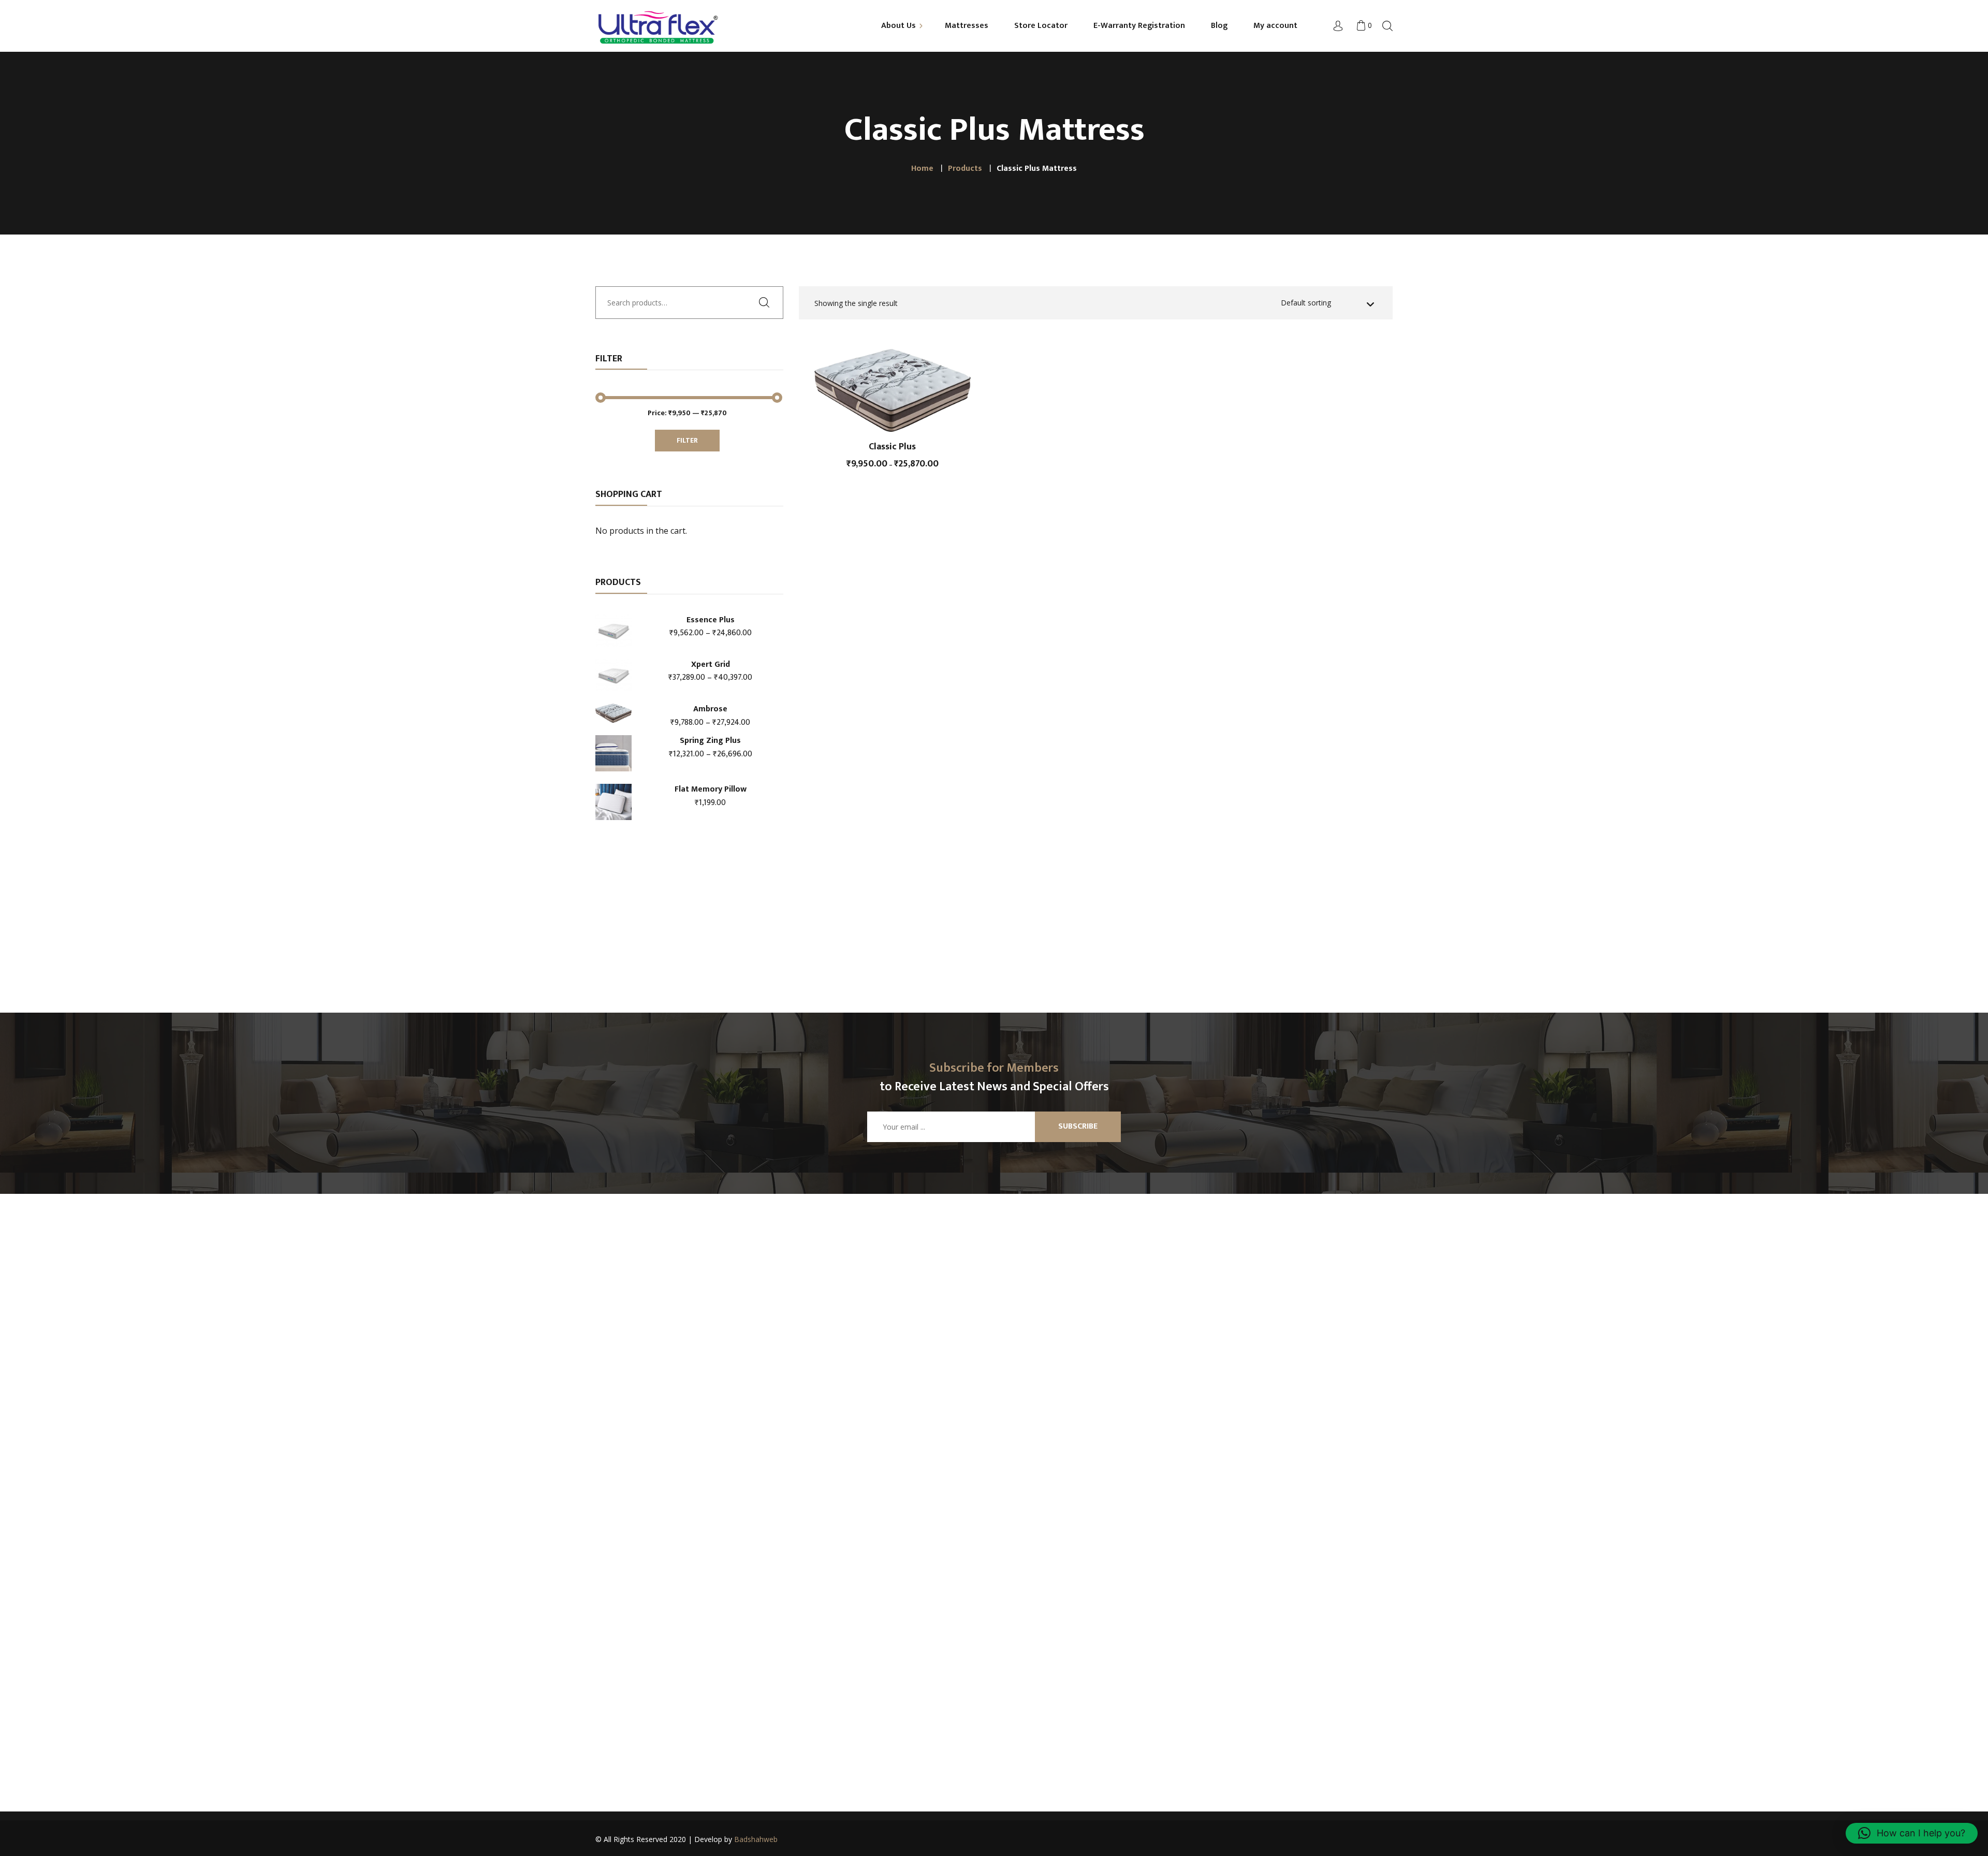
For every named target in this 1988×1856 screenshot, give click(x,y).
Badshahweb (756, 1839)
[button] (1912, 1833)
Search (768, 302)
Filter (687, 440)
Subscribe (1078, 1126)
